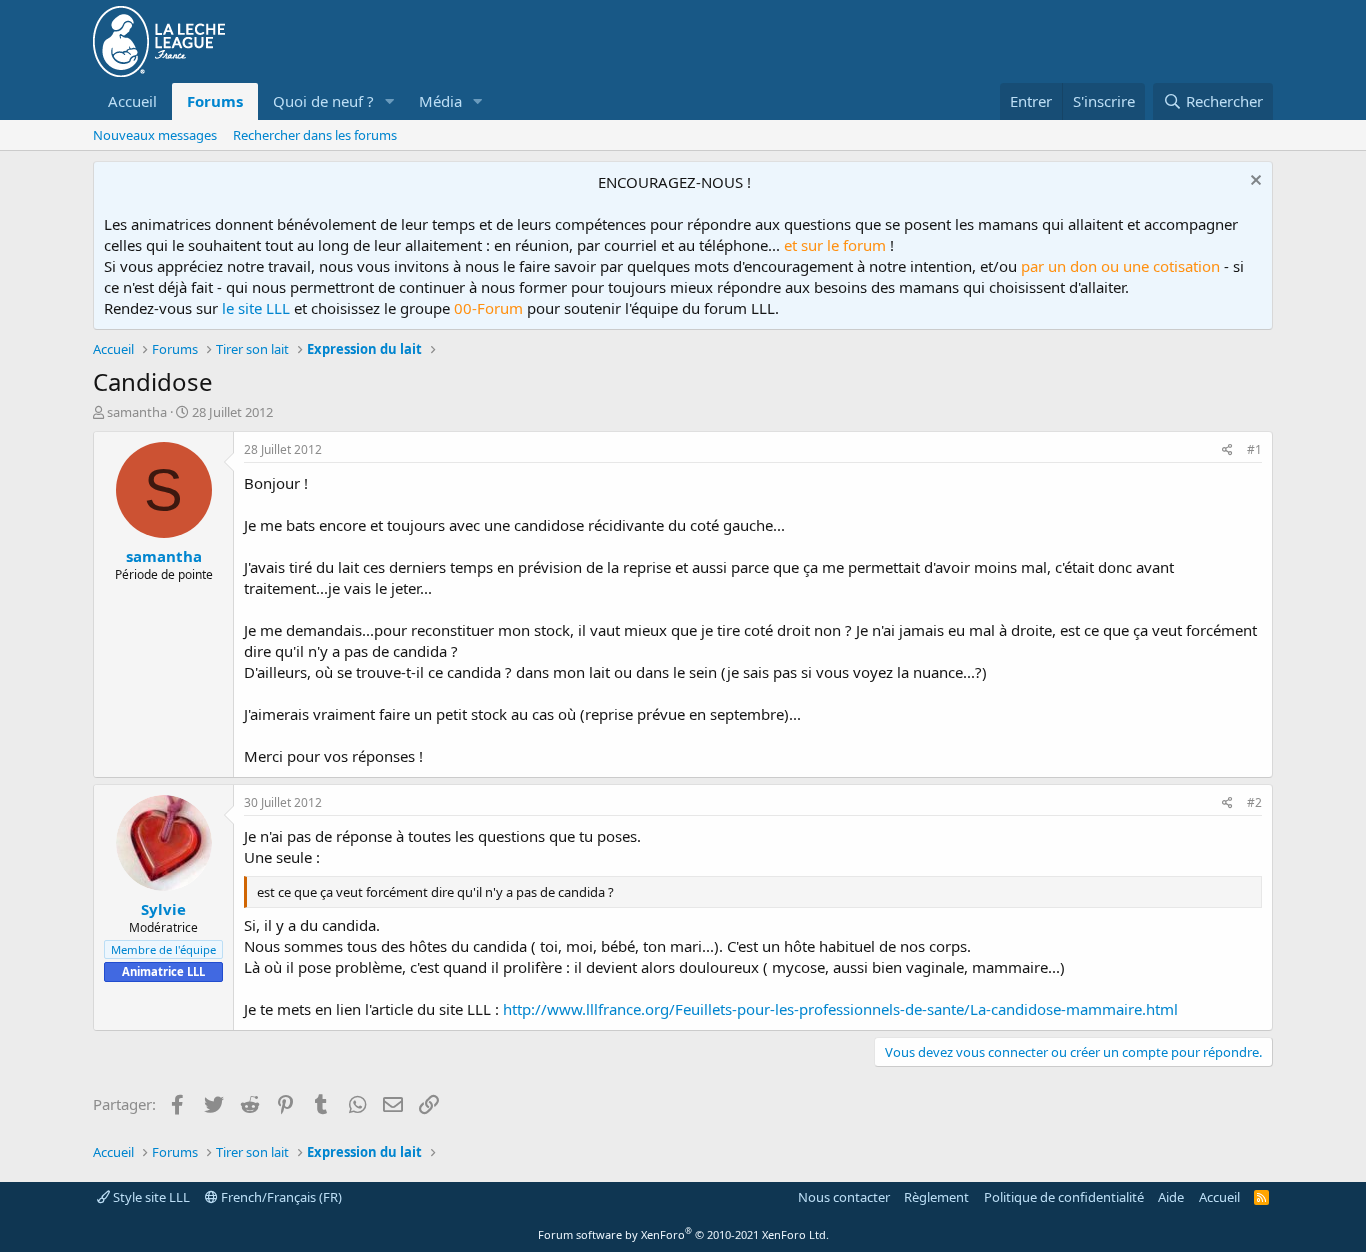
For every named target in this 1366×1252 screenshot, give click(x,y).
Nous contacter (844, 1197)
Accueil (132, 101)
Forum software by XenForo (683, 1234)
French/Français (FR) (280, 1197)
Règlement (936, 1197)
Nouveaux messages (155, 135)
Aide (1171, 1197)
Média (440, 101)
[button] (390, 101)
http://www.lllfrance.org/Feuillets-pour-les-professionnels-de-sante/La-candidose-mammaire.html (840, 1009)
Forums (215, 101)
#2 (1254, 802)
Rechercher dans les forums (315, 135)
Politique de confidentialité (1064, 1197)
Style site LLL (150, 1197)
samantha (137, 412)
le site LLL (256, 308)
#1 (1254, 449)
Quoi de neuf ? (323, 101)
